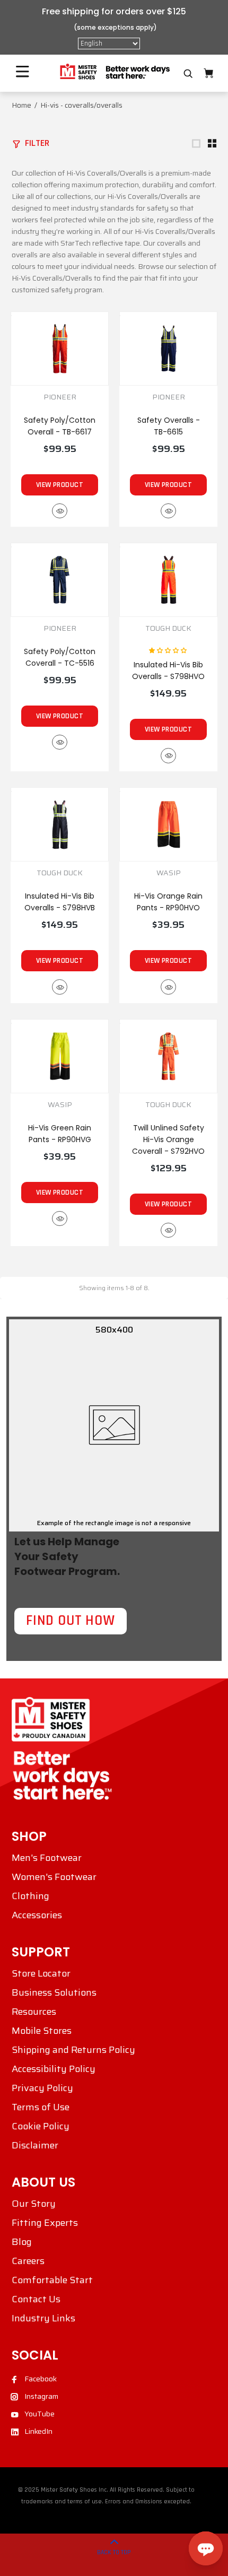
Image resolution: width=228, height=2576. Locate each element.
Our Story (34, 2204)
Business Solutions (54, 1992)
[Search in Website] (188, 74)
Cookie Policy (41, 2126)
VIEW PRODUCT (60, 485)
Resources (34, 2012)
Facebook (41, 2379)
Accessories (37, 1915)
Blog (22, 2242)
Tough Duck (60, 873)
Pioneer (60, 397)
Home (21, 105)
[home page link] (114, 72)
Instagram (41, 2396)
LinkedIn (38, 2431)
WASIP (169, 873)
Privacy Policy (42, 2088)
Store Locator (41, 1973)
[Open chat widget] (206, 2548)
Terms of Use (41, 2107)
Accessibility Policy (54, 2069)
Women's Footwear (54, 1877)
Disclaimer (35, 2145)
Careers (28, 2261)
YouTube (40, 2414)
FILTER (37, 143)
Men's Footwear (47, 1858)
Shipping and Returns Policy (73, 2050)
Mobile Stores (42, 2031)
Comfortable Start (52, 2280)
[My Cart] (208, 73)
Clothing (30, 1896)
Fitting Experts (45, 2223)
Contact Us (36, 2299)
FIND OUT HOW (71, 1621)
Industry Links (43, 2318)
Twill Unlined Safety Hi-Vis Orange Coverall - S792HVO (168, 1139)
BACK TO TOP (114, 2552)
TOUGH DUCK (168, 628)
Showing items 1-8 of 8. (114, 1288)
